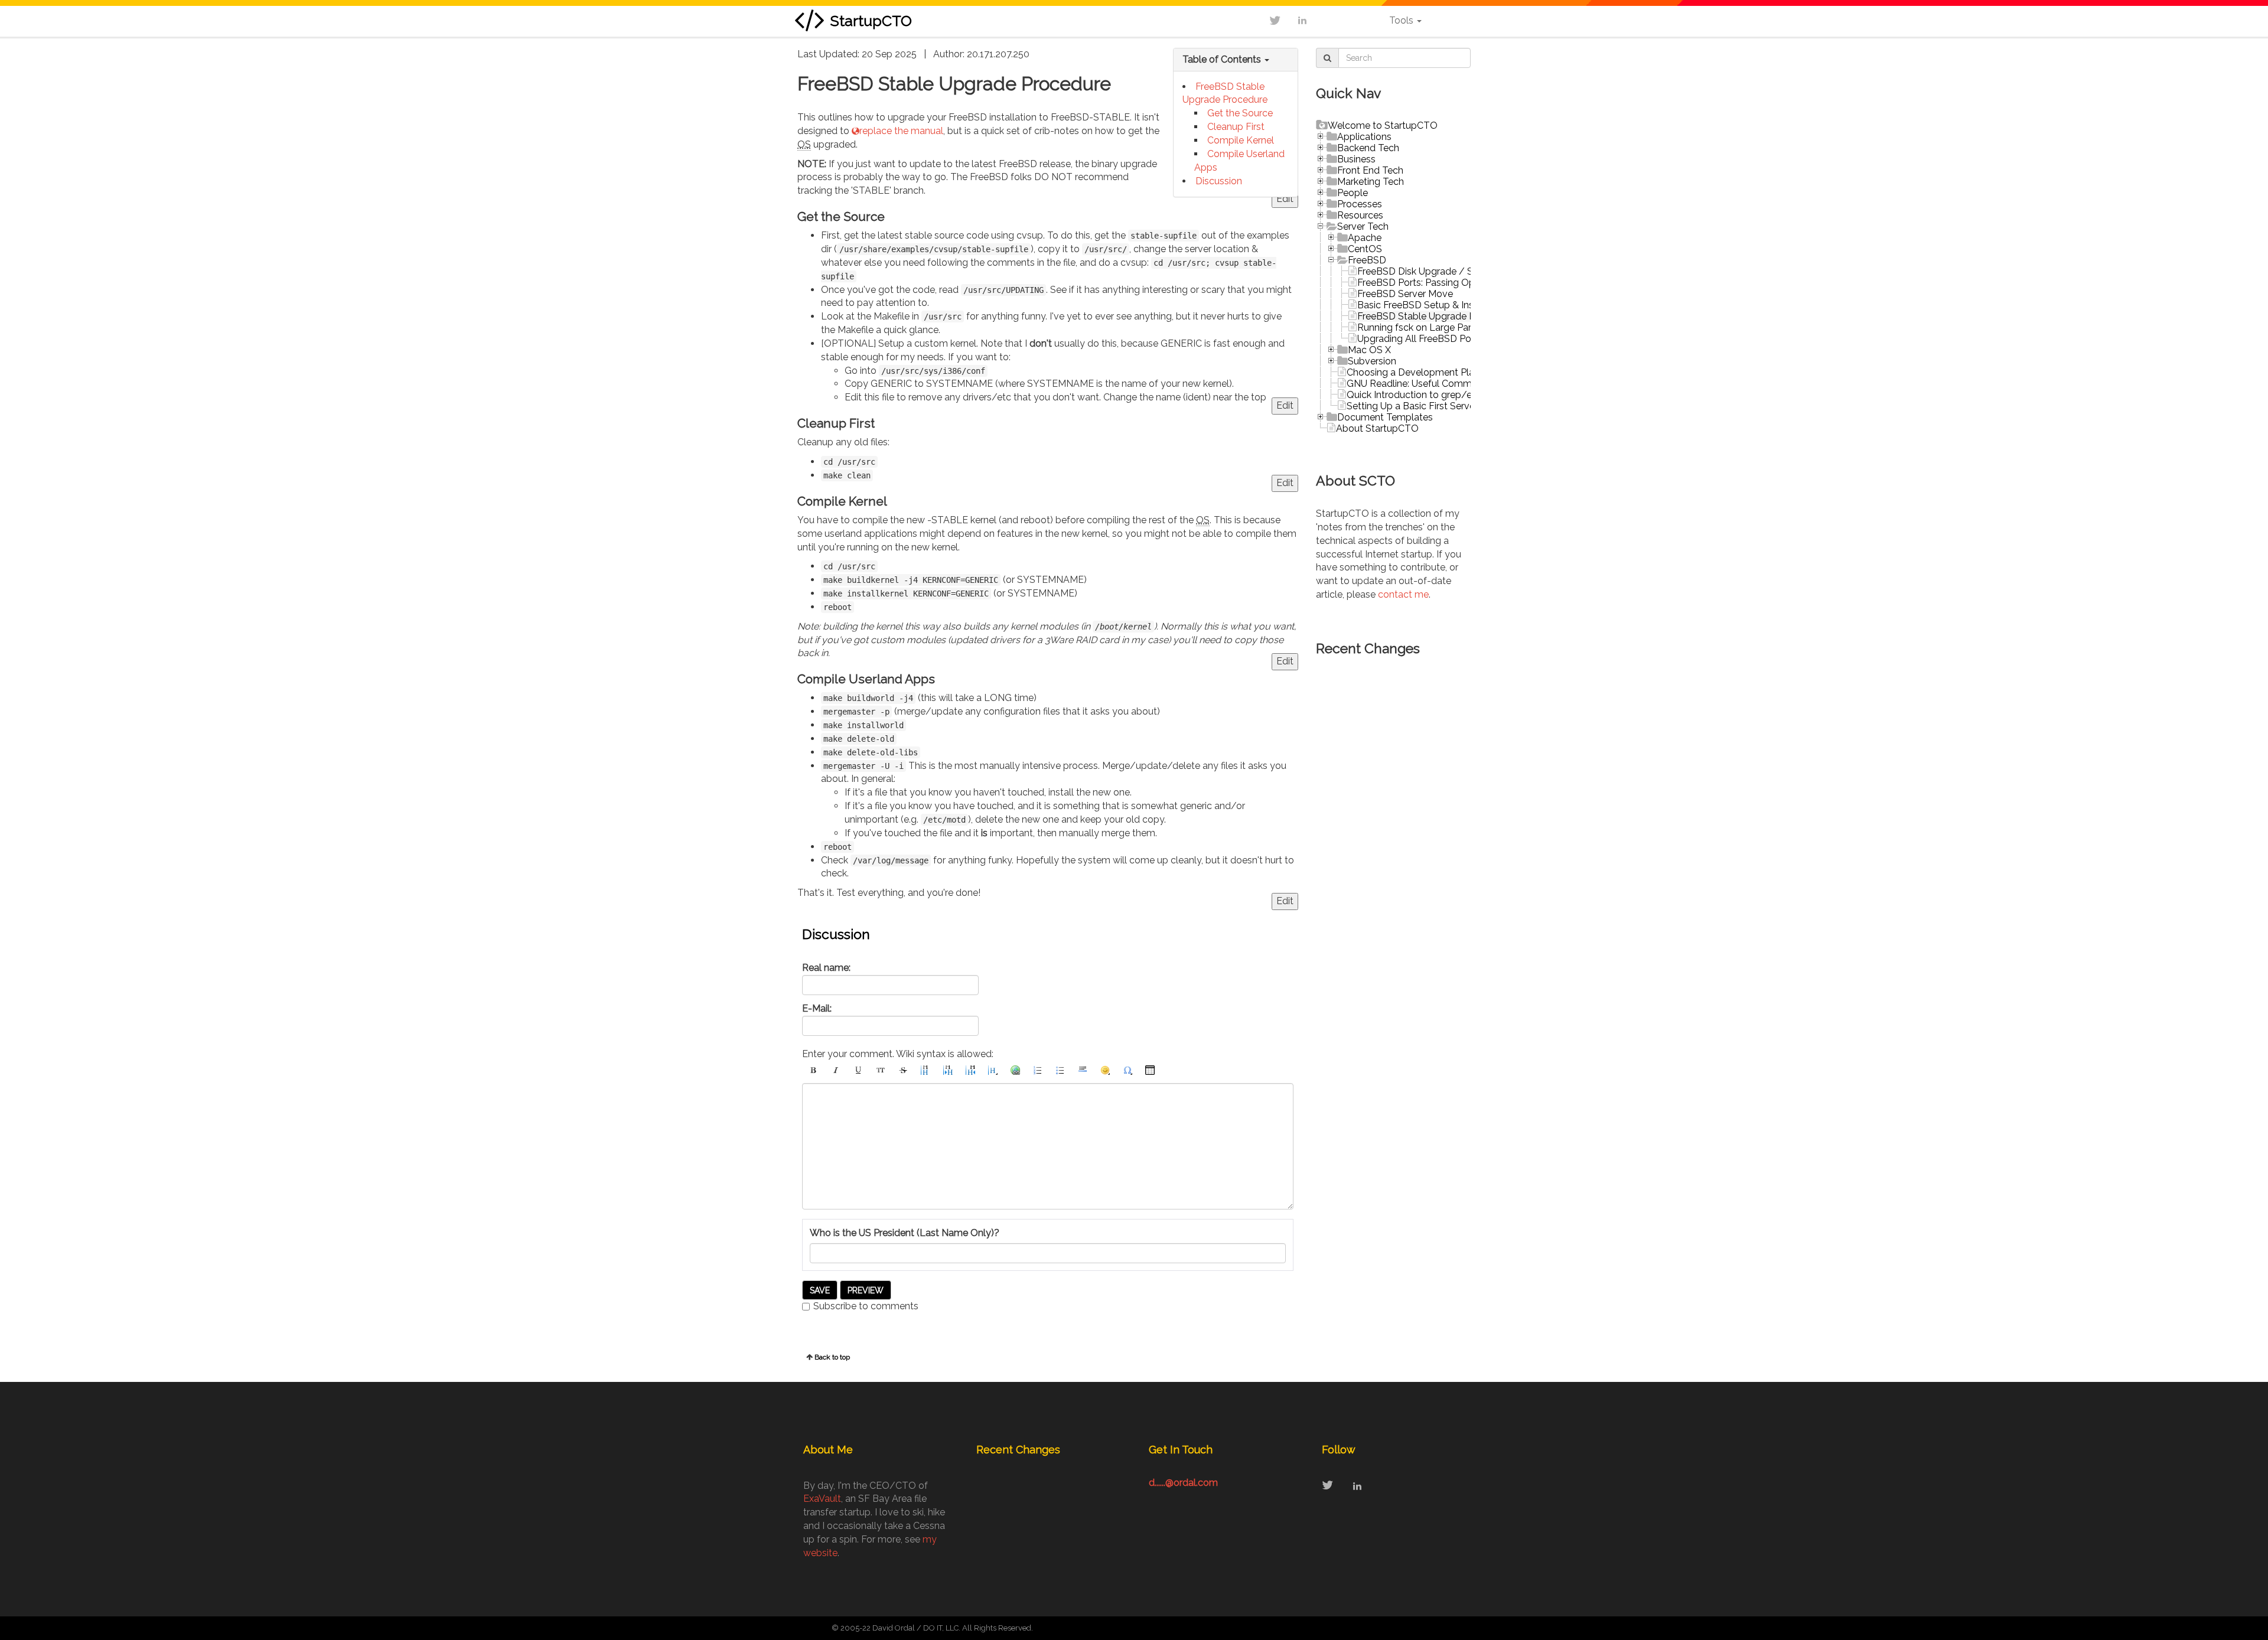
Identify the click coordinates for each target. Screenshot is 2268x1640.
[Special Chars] (1128, 1070)
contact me (1403, 594)
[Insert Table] (1150, 1070)
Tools (1402, 20)
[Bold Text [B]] (813, 1070)
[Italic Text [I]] (836, 1070)
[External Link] (1015, 1070)
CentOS (1365, 249)
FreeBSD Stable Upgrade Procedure (1436, 316)
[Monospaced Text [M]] (881, 1070)
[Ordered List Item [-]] (1038, 1070)
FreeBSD (1367, 260)
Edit (1285, 199)
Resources (1360, 215)
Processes (1360, 204)
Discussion (1219, 181)
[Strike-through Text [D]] (903, 1070)
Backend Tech (1368, 148)
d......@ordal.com (1183, 1483)
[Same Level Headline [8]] (926, 1070)
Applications (1364, 137)
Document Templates (1385, 417)
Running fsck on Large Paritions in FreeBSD (1451, 327)
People (1353, 193)
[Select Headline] (993, 1070)
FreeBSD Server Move (1405, 294)
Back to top (832, 1357)
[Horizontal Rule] (1083, 1070)
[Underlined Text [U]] (858, 1070)
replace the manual (901, 131)
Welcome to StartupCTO (1383, 125)
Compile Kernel (1241, 140)
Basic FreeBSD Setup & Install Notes (1437, 305)
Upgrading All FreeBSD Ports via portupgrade (1456, 339)
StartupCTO (871, 21)
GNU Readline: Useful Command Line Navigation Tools (1466, 384)
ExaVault (822, 1499)
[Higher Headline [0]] (970, 1070)
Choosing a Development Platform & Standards (1451, 372)
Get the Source (1240, 113)
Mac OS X (1369, 350)
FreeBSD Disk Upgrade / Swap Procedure (1448, 271)
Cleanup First (1236, 127)
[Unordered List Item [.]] (1060, 1070)
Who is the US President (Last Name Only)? (905, 1233)
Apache (1365, 238)
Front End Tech (1370, 170)
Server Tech (1363, 226)
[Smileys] (1105, 1070)
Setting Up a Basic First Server (1412, 406)
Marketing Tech (1371, 182)
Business (1356, 159)
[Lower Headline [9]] (948, 1070)
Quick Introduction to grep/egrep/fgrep (1434, 395)
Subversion (1372, 361)
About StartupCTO (1377, 428)
